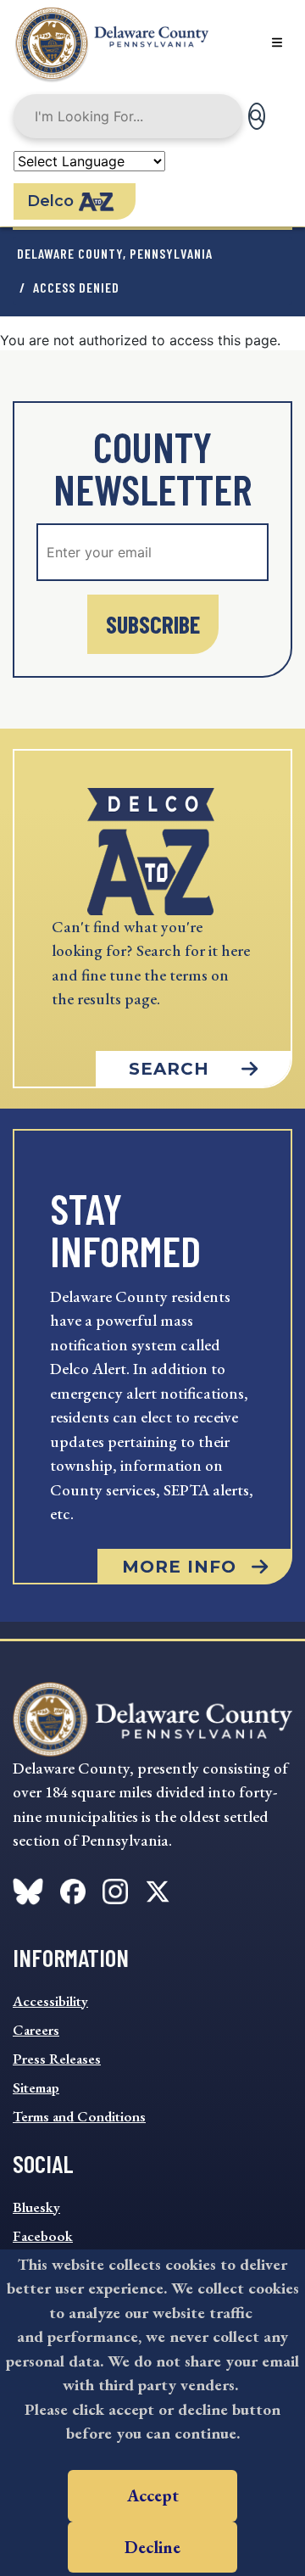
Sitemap (36, 2087)
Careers (36, 2030)
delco (50, 201)
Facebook (43, 2236)
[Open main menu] (277, 42)
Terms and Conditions (79, 2116)
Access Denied (76, 287)
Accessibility (50, 2001)
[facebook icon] (28, 1888)
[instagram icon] (115, 1888)
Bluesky (36, 2207)
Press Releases (57, 2059)
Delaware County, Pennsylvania (115, 253)
